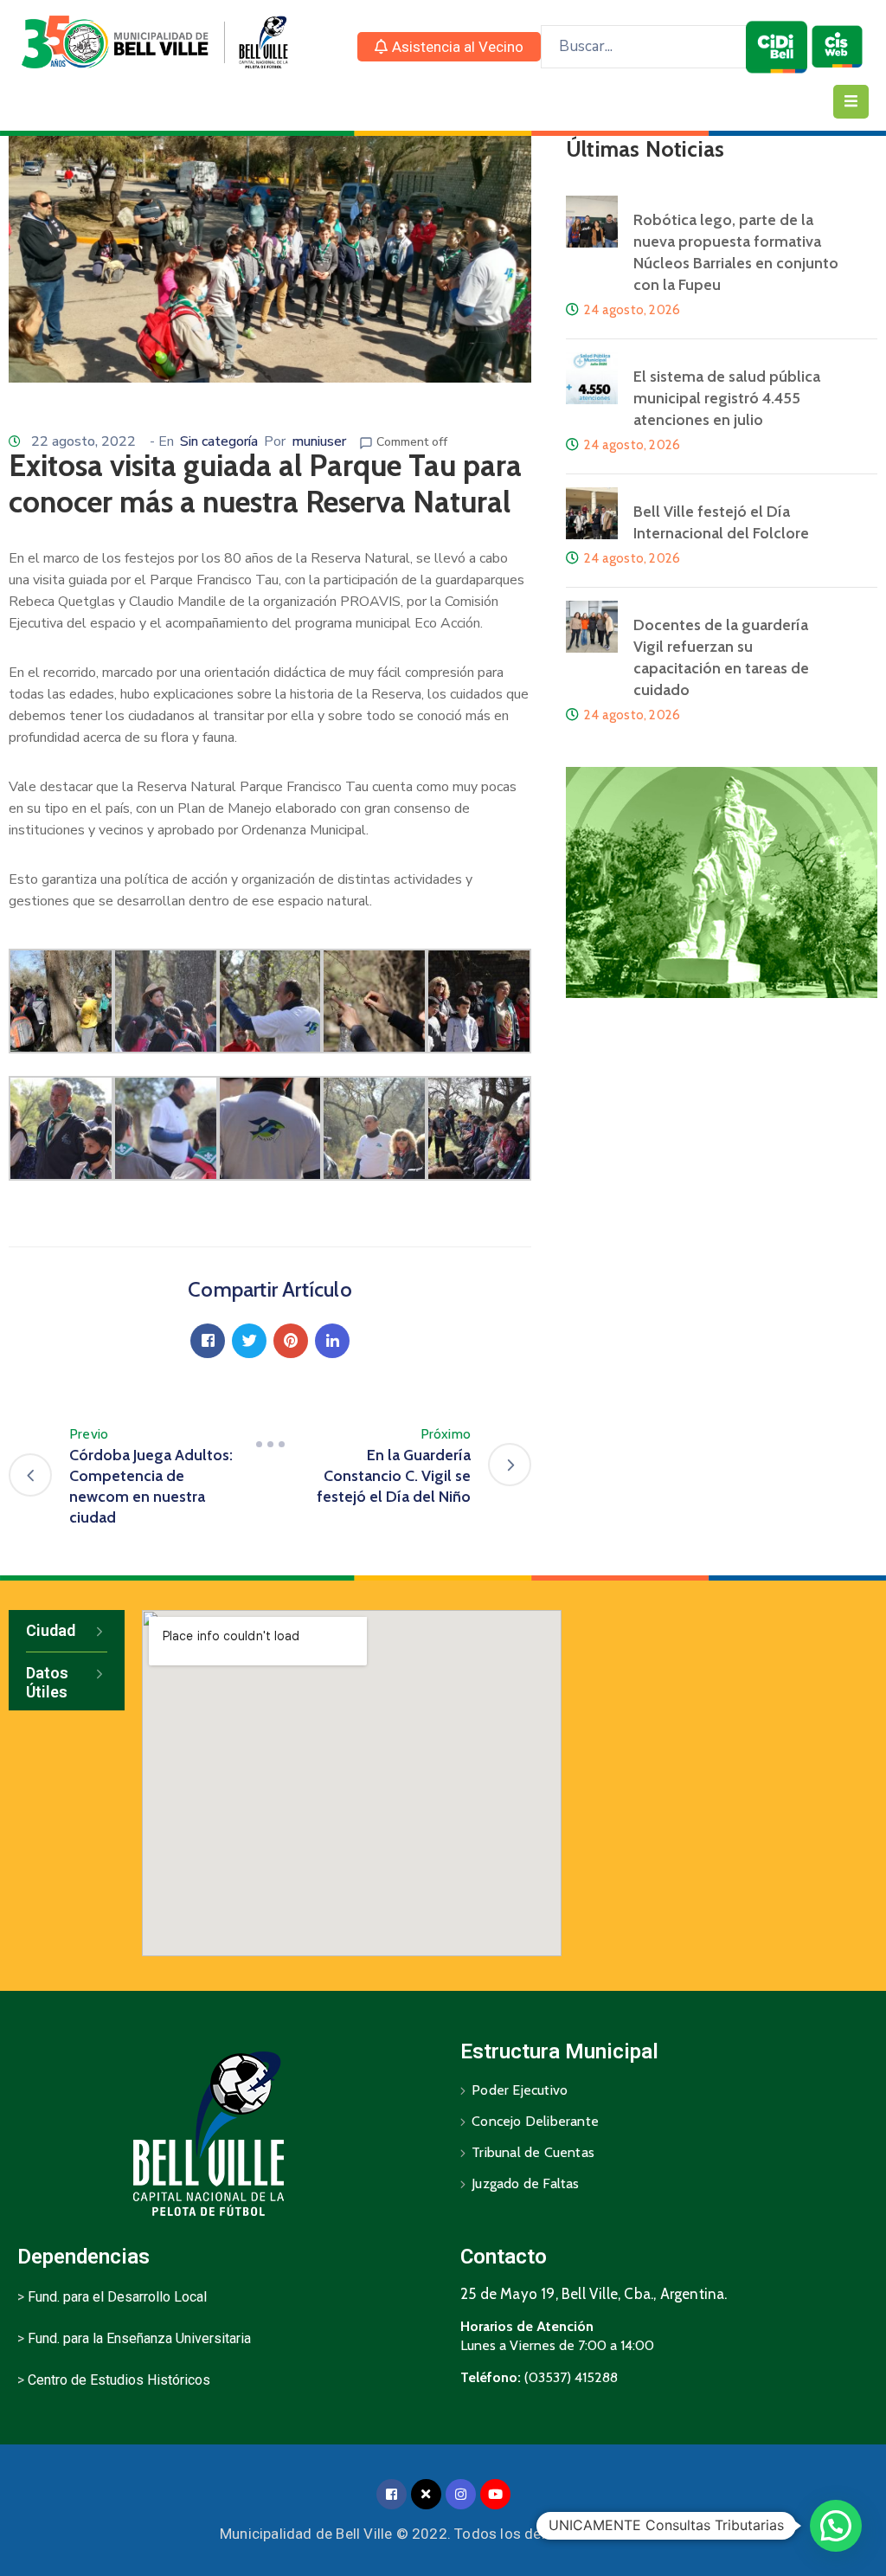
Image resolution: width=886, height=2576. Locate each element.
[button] (449, 47)
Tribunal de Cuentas (533, 2152)
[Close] (426, 2494)
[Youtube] (495, 2494)
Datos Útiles (47, 1682)
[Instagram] (461, 2494)
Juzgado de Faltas (525, 2183)
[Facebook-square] (392, 2494)
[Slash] (270, 1445)
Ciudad (51, 1630)
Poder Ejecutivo (520, 2090)
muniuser (319, 441)
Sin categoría (219, 441)
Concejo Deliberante (535, 2121)
